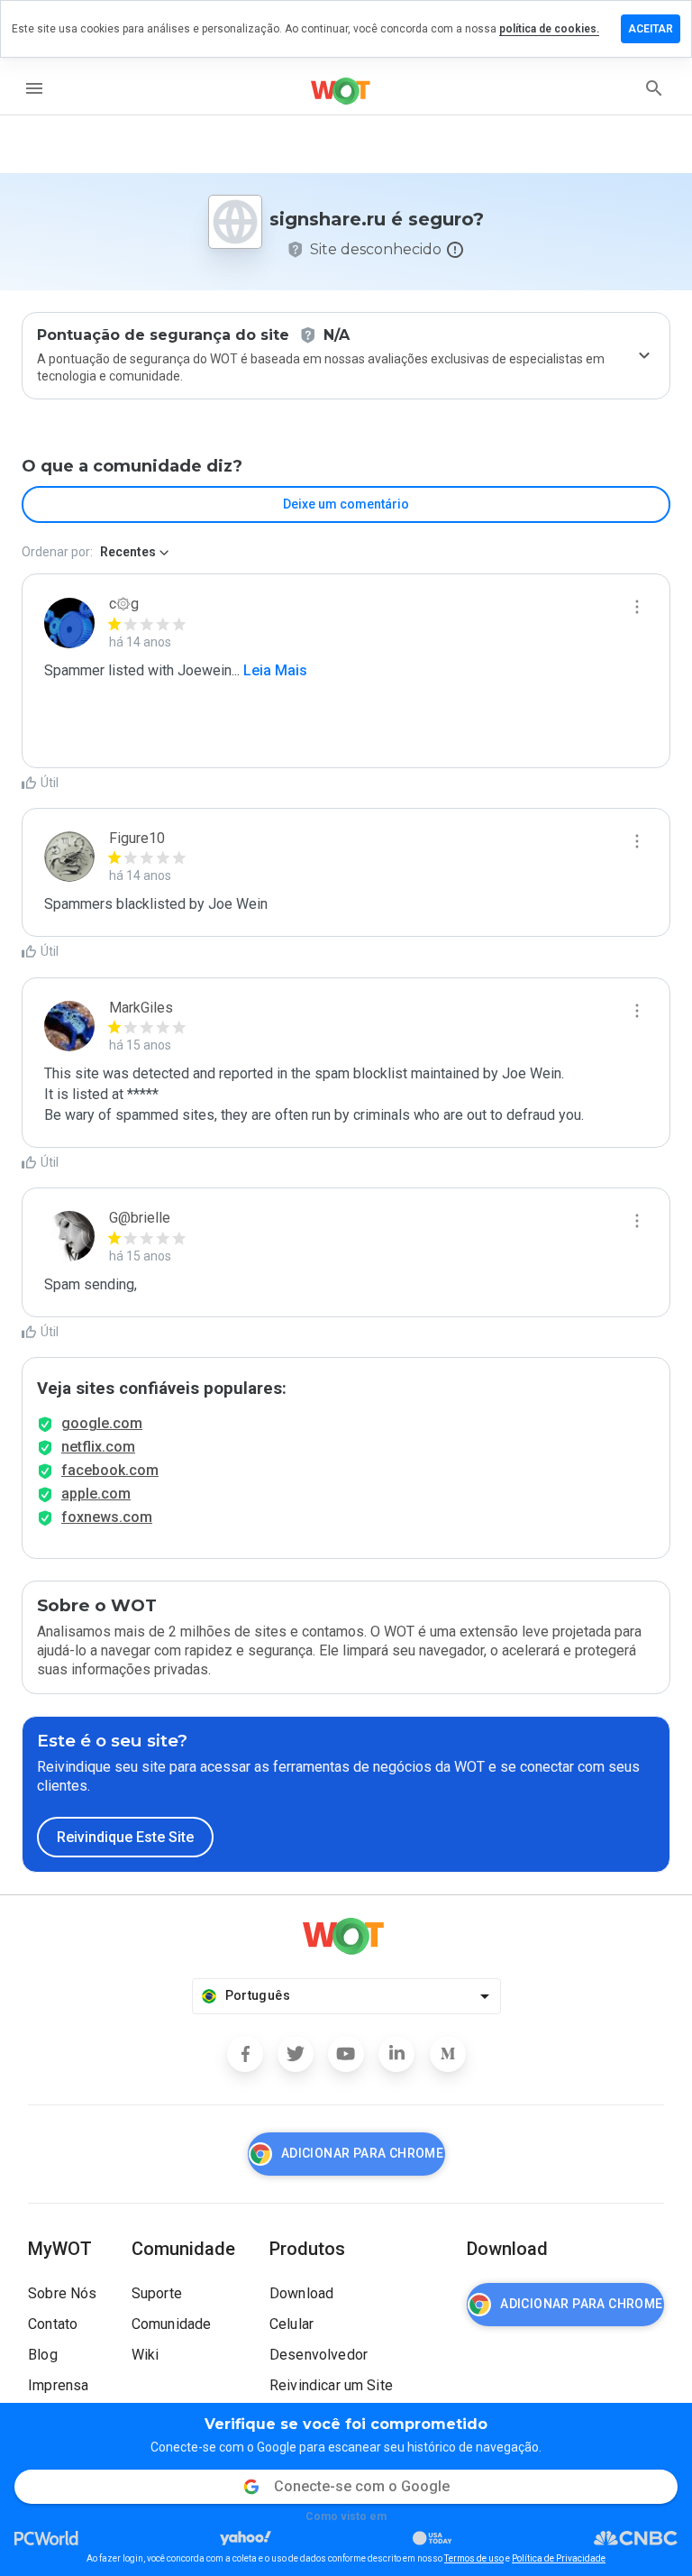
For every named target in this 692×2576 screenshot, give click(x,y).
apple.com (96, 1494)
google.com (102, 1423)
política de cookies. (549, 29)
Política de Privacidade (559, 2558)
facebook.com (110, 1470)
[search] (654, 88)
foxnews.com (107, 1517)
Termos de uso (474, 2558)
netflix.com (98, 1447)
